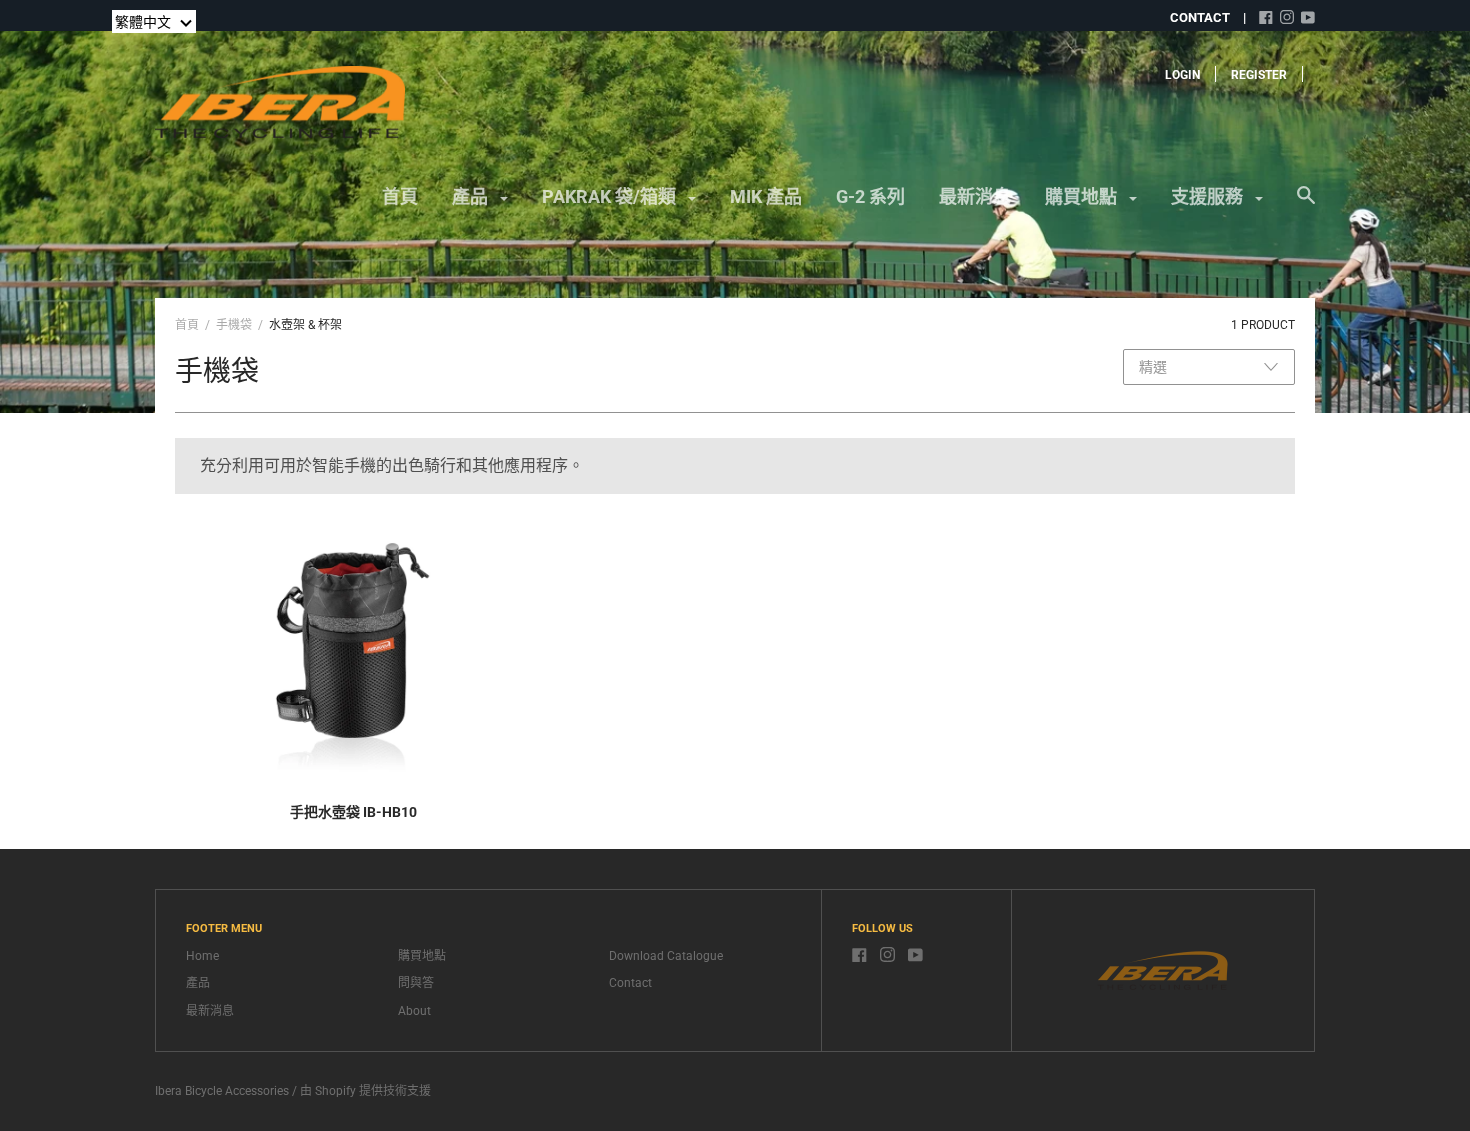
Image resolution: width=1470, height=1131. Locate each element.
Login (1182, 75)
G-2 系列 (870, 196)
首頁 (400, 196)
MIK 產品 (766, 196)
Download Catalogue (666, 956)
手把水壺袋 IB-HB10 (353, 812)
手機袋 (234, 325)
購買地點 (1083, 196)
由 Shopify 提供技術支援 (365, 1091)
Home (202, 956)
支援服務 (1209, 196)
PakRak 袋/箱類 (611, 196)
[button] (154, 21)
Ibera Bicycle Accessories (222, 1091)
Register (1259, 75)
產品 (472, 196)
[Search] (1306, 205)
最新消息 (975, 196)
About (414, 1011)
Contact (630, 983)
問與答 (416, 983)
